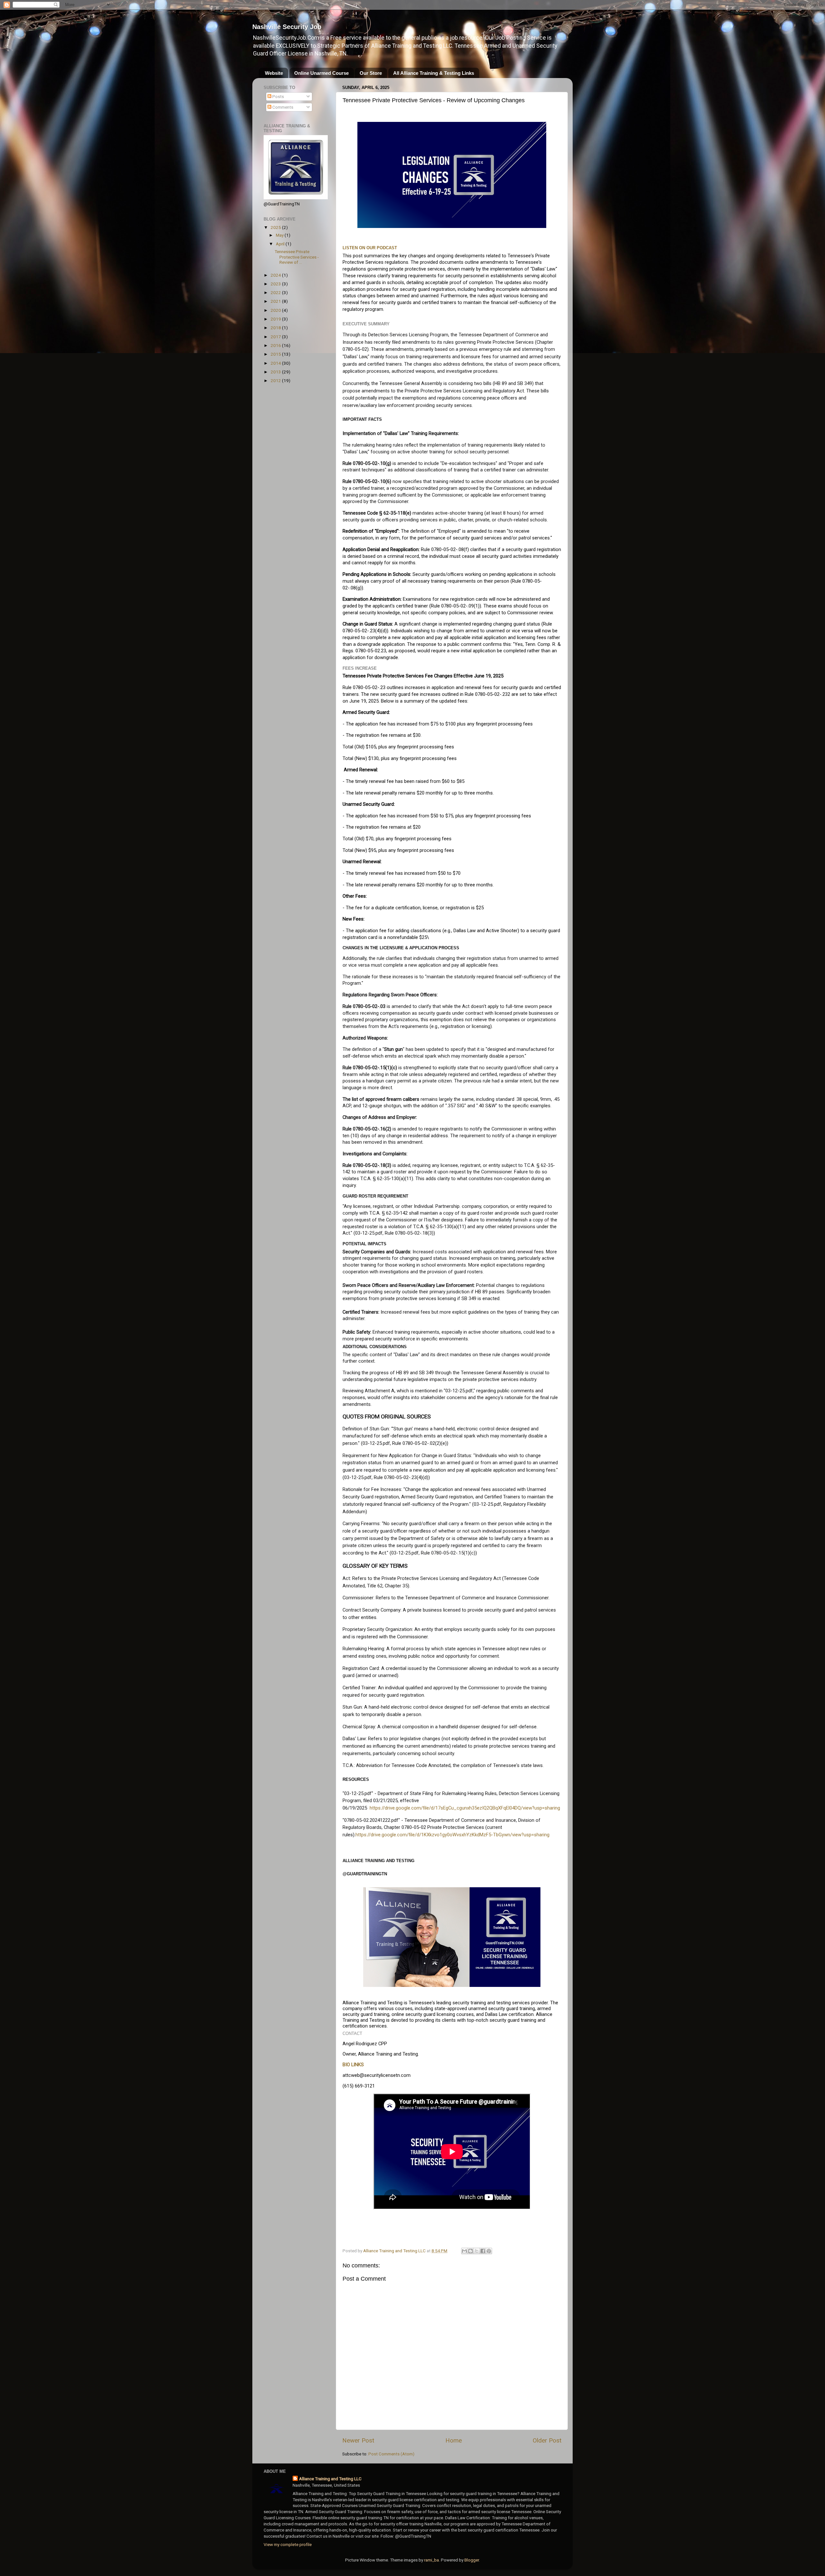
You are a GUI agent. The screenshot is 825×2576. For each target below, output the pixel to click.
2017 (276, 337)
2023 (276, 284)
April (281, 244)
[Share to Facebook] (483, 2251)
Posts (278, 96)
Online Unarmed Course (321, 73)
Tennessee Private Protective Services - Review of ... (297, 257)
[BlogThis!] (471, 2251)
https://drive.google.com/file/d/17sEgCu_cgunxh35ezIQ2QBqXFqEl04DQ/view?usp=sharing (465, 1808)
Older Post (547, 2440)
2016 (276, 345)
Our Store (371, 73)
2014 (276, 363)
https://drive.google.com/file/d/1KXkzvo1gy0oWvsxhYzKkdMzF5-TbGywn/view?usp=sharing (452, 1835)
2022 (276, 292)
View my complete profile (288, 2544)
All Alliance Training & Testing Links (434, 73)
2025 (276, 227)
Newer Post (358, 2440)
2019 (276, 319)
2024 (276, 275)
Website (274, 73)
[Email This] (464, 2251)
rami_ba (432, 2560)
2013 (276, 372)
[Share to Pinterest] (489, 2251)
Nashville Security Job (287, 27)
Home (454, 2440)
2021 (276, 301)
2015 (276, 354)
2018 (276, 328)
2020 (276, 310)
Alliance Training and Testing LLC (330, 2479)
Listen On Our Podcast (370, 248)
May (280, 235)
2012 (276, 380)
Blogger (472, 2560)
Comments (282, 107)
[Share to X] (477, 2251)
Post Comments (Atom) (391, 2454)
